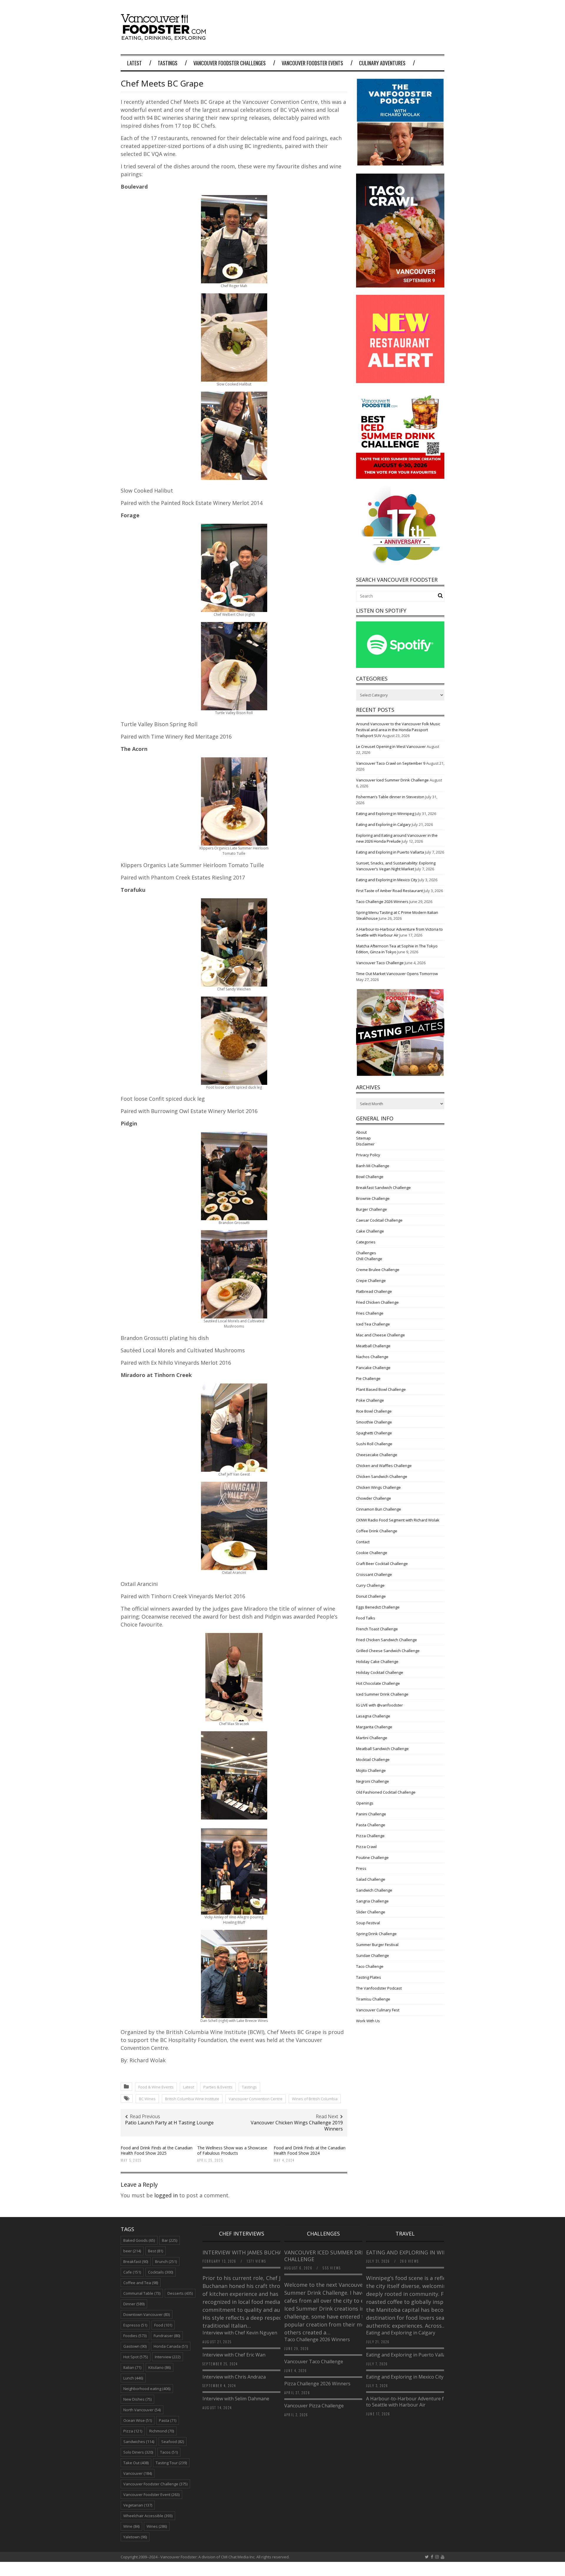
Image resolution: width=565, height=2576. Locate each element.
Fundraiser (167, 2336)
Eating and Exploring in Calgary (383, 824)
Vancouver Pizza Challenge (314, 2406)
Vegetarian (138, 2505)
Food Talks (366, 1618)
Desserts (180, 2293)
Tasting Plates (369, 1977)
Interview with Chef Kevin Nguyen (240, 2333)
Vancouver (138, 2473)
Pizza (133, 2431)
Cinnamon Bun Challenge (379, 1509)
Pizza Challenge (370, 1836)
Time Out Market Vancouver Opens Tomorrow (397, 974)
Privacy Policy (368, 1155)
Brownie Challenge (373, 1198)
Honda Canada (171, 2346)
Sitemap (363, 1138)
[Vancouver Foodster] (165, 37)
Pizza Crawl (366, 1847)
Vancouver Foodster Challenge (155, 2484)
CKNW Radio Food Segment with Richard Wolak (398, 1520)
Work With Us (368, 2021)
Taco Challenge (370, 1966)
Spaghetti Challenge (374, 1433)
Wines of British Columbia (315, 2099)
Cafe (132, 2272)
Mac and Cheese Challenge (380, 1335)
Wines (157, 2526)
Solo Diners (138, 2452)
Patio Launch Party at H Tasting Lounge (169, 2123)
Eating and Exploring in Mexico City (387, 880)
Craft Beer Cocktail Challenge (382, 1564)
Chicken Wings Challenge (378, 1487)
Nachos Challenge (372, 1357)
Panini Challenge (371, 1814)
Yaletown (135, 2537)
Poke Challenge (370, 1400)
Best (156, 2251)
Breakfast (136, 2261)
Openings (365, 1803)
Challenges (366, 1253)
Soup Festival (368, 1923)
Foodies (135, 2336)
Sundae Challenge (373, 1955)
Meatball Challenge (373, 1346)
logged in (166, 2195)
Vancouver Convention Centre (256, 2099)
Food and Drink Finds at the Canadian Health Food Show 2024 (310, 2150)
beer (132, 2251)
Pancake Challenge (373, 1368)
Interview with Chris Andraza (234, 2377)
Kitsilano (159, 2367)
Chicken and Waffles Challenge (384, 1466)
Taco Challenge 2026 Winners (382, 902)
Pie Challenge (368, 1378)
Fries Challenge (370, 1313)
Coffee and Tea (141, 2283)
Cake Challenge (370, 1231)
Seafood (173, 2442)
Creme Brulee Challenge (378, 1270)
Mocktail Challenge (373, 1760)
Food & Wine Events (156, 2087)
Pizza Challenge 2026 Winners (317, 2384)
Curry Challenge (370, 1585)
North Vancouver (142, 2410)
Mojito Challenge (371, 1770)
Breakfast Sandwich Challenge (383, 1188)
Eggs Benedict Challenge (378, 1607)
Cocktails (161, 2272)
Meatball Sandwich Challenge (382, 1749)
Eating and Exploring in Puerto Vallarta (390, 852)
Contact (363, 1542)
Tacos (169, 2452)
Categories (366, 1242)
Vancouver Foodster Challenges (230, 63)
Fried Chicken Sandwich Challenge (387, 1640)
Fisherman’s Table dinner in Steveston (390, 797)
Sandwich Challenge (374, 1890)
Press (361, 1868)
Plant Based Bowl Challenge (381, 1389)
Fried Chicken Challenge (377, 1302)
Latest (134, 63)
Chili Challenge (369, 1259)
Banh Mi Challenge (373, 1166)
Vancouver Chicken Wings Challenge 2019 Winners (297, 2126)
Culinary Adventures (382, 63)
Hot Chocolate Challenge (378, 1683)
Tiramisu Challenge (373, 1999)
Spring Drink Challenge (376, 1934)
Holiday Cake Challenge (377, 1662)
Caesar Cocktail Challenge (379, 1220)
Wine (131, 2526)
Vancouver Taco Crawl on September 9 (391, 763)
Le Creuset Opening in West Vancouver (391, 746)
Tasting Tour (171, 2463)
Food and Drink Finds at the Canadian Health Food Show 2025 (157, 2150)
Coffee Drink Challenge (377, 1531)
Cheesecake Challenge (377, 1455)
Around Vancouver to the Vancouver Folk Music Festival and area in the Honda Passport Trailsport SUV (398, 730)
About (361, 1132)
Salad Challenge (371, 1879)
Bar (169, 2240)
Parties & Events (218, 2087)
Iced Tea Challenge (373, 1324)
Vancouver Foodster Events (312, 63)
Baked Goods (139, 2240)
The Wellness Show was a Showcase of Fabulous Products (232, 2150)
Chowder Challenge (374, 1498)
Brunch (166, 2261)
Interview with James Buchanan (249, 2252)
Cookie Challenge (372, 1553)
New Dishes (137, 2399)
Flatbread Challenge (374, 1291)
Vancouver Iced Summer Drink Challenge (392, 780)
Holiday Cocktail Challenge (380, 1672)
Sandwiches (139, 2442)
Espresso (135, 2325)
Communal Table (142, 2293)
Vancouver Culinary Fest (378, 2010)
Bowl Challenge (370, 1177)
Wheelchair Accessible (148, 2516)
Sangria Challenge (372, 1901)
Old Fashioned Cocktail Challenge (386, 1792)
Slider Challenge (371, 1912)
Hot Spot (136, 2357)
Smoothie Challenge (374, 1422)
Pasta (168, 2420)
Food (163, 2325)
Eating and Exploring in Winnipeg (385, 814)
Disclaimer (365, 1144)
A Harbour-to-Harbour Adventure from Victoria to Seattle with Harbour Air (418, 2402)
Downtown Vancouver (147, 2314)
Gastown (135, 2346)
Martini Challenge (372, 1738)
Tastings (168, 63)
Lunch (133, 2378)
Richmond (162, 2431)
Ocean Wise (138, 2420)
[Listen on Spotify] (400, 666)
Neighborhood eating (147, 2389)
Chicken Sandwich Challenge (382, 1476)
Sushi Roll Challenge (374, 1444)
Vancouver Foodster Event (151, 2494)
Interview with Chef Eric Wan (234, 2355)
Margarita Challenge (374, 1727)
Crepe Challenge (371, 1280)
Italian (132, 2367)
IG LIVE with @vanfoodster (379, 1705)
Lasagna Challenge (373, 1716)
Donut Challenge (371, 1596)
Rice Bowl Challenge (374, 1411)
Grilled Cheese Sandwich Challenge (388, 1651)
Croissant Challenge (374, 1574)
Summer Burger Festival (377, 1945)
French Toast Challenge (377, 1629)
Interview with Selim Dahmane (236, 2399)
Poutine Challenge (372, 1857)
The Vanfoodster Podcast (379, 1988)
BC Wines (147, 2099)
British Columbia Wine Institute (192, 2099)
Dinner (134, 2304)
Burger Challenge (372, 1209)
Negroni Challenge (373, 1781)
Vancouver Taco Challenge (380, 963)
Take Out (136, 2463)
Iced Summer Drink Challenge (382, 1694)
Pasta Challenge (371, 1825)
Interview (168, 2357)
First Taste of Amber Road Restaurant (389, 891)
